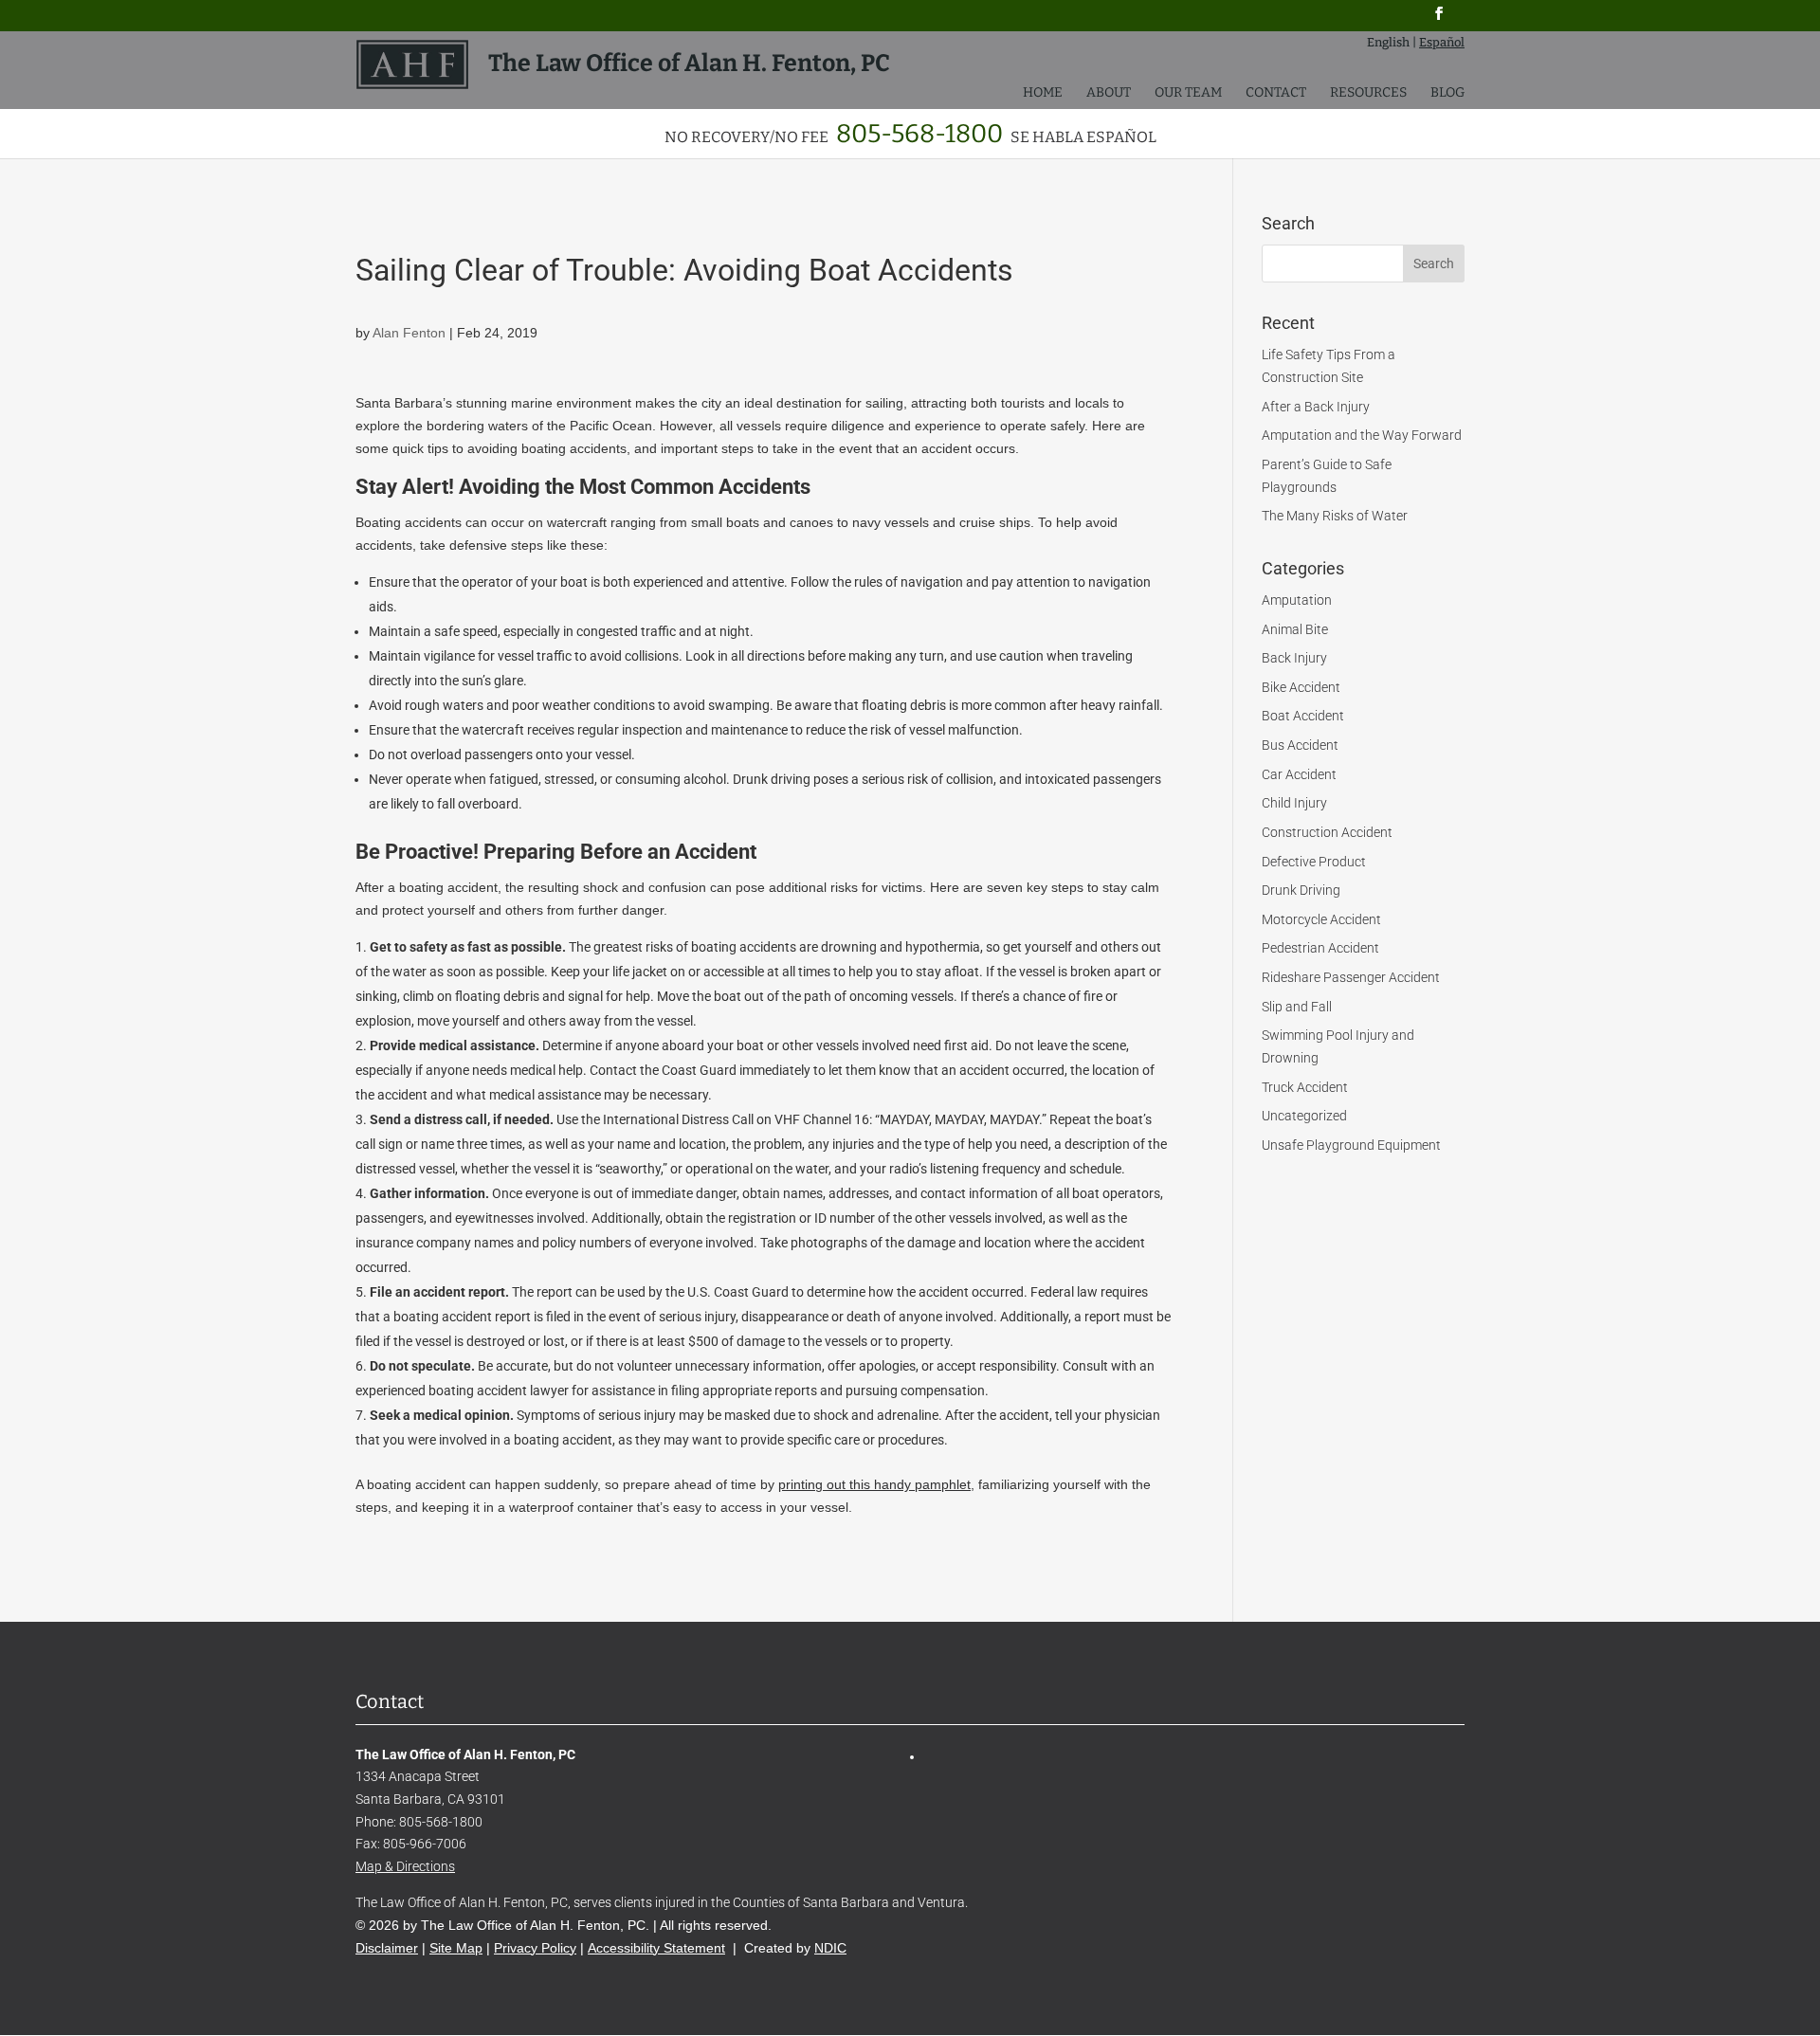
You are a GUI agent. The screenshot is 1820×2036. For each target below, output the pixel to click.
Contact (1276, 93)
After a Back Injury (1316, 407)
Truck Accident (1305, 1087)
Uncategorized (1304, 1116)
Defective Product (1314, 862)
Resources (1368, 93)
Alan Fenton (409, 333)
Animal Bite (1295, 629)
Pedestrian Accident (1320, 948)
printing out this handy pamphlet (874, 1484)
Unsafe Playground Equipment (1351, 1145)
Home (1043, 93)
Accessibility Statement (656, 1948)
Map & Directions (405, 1866)
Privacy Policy (535, 1948)
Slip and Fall (1297, 1007)
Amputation (1297, 600)
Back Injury (1294, 658)
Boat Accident (1303, 716)
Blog (1447, 93)
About (1109, 93)
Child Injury (1294, 803)
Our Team (1188, 93)
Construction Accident (1327, 832)
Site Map (456, 1948)
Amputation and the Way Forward (1362, 435)
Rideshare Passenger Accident (1351, 977)
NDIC (830, 1948)
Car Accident (1299, 774)
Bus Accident (1300, 745)
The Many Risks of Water (1335, 516)
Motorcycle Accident (1321, 919)
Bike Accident (1301, 687)
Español (1442, 42)
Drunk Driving (1301, 890)
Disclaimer (387, 1948)
